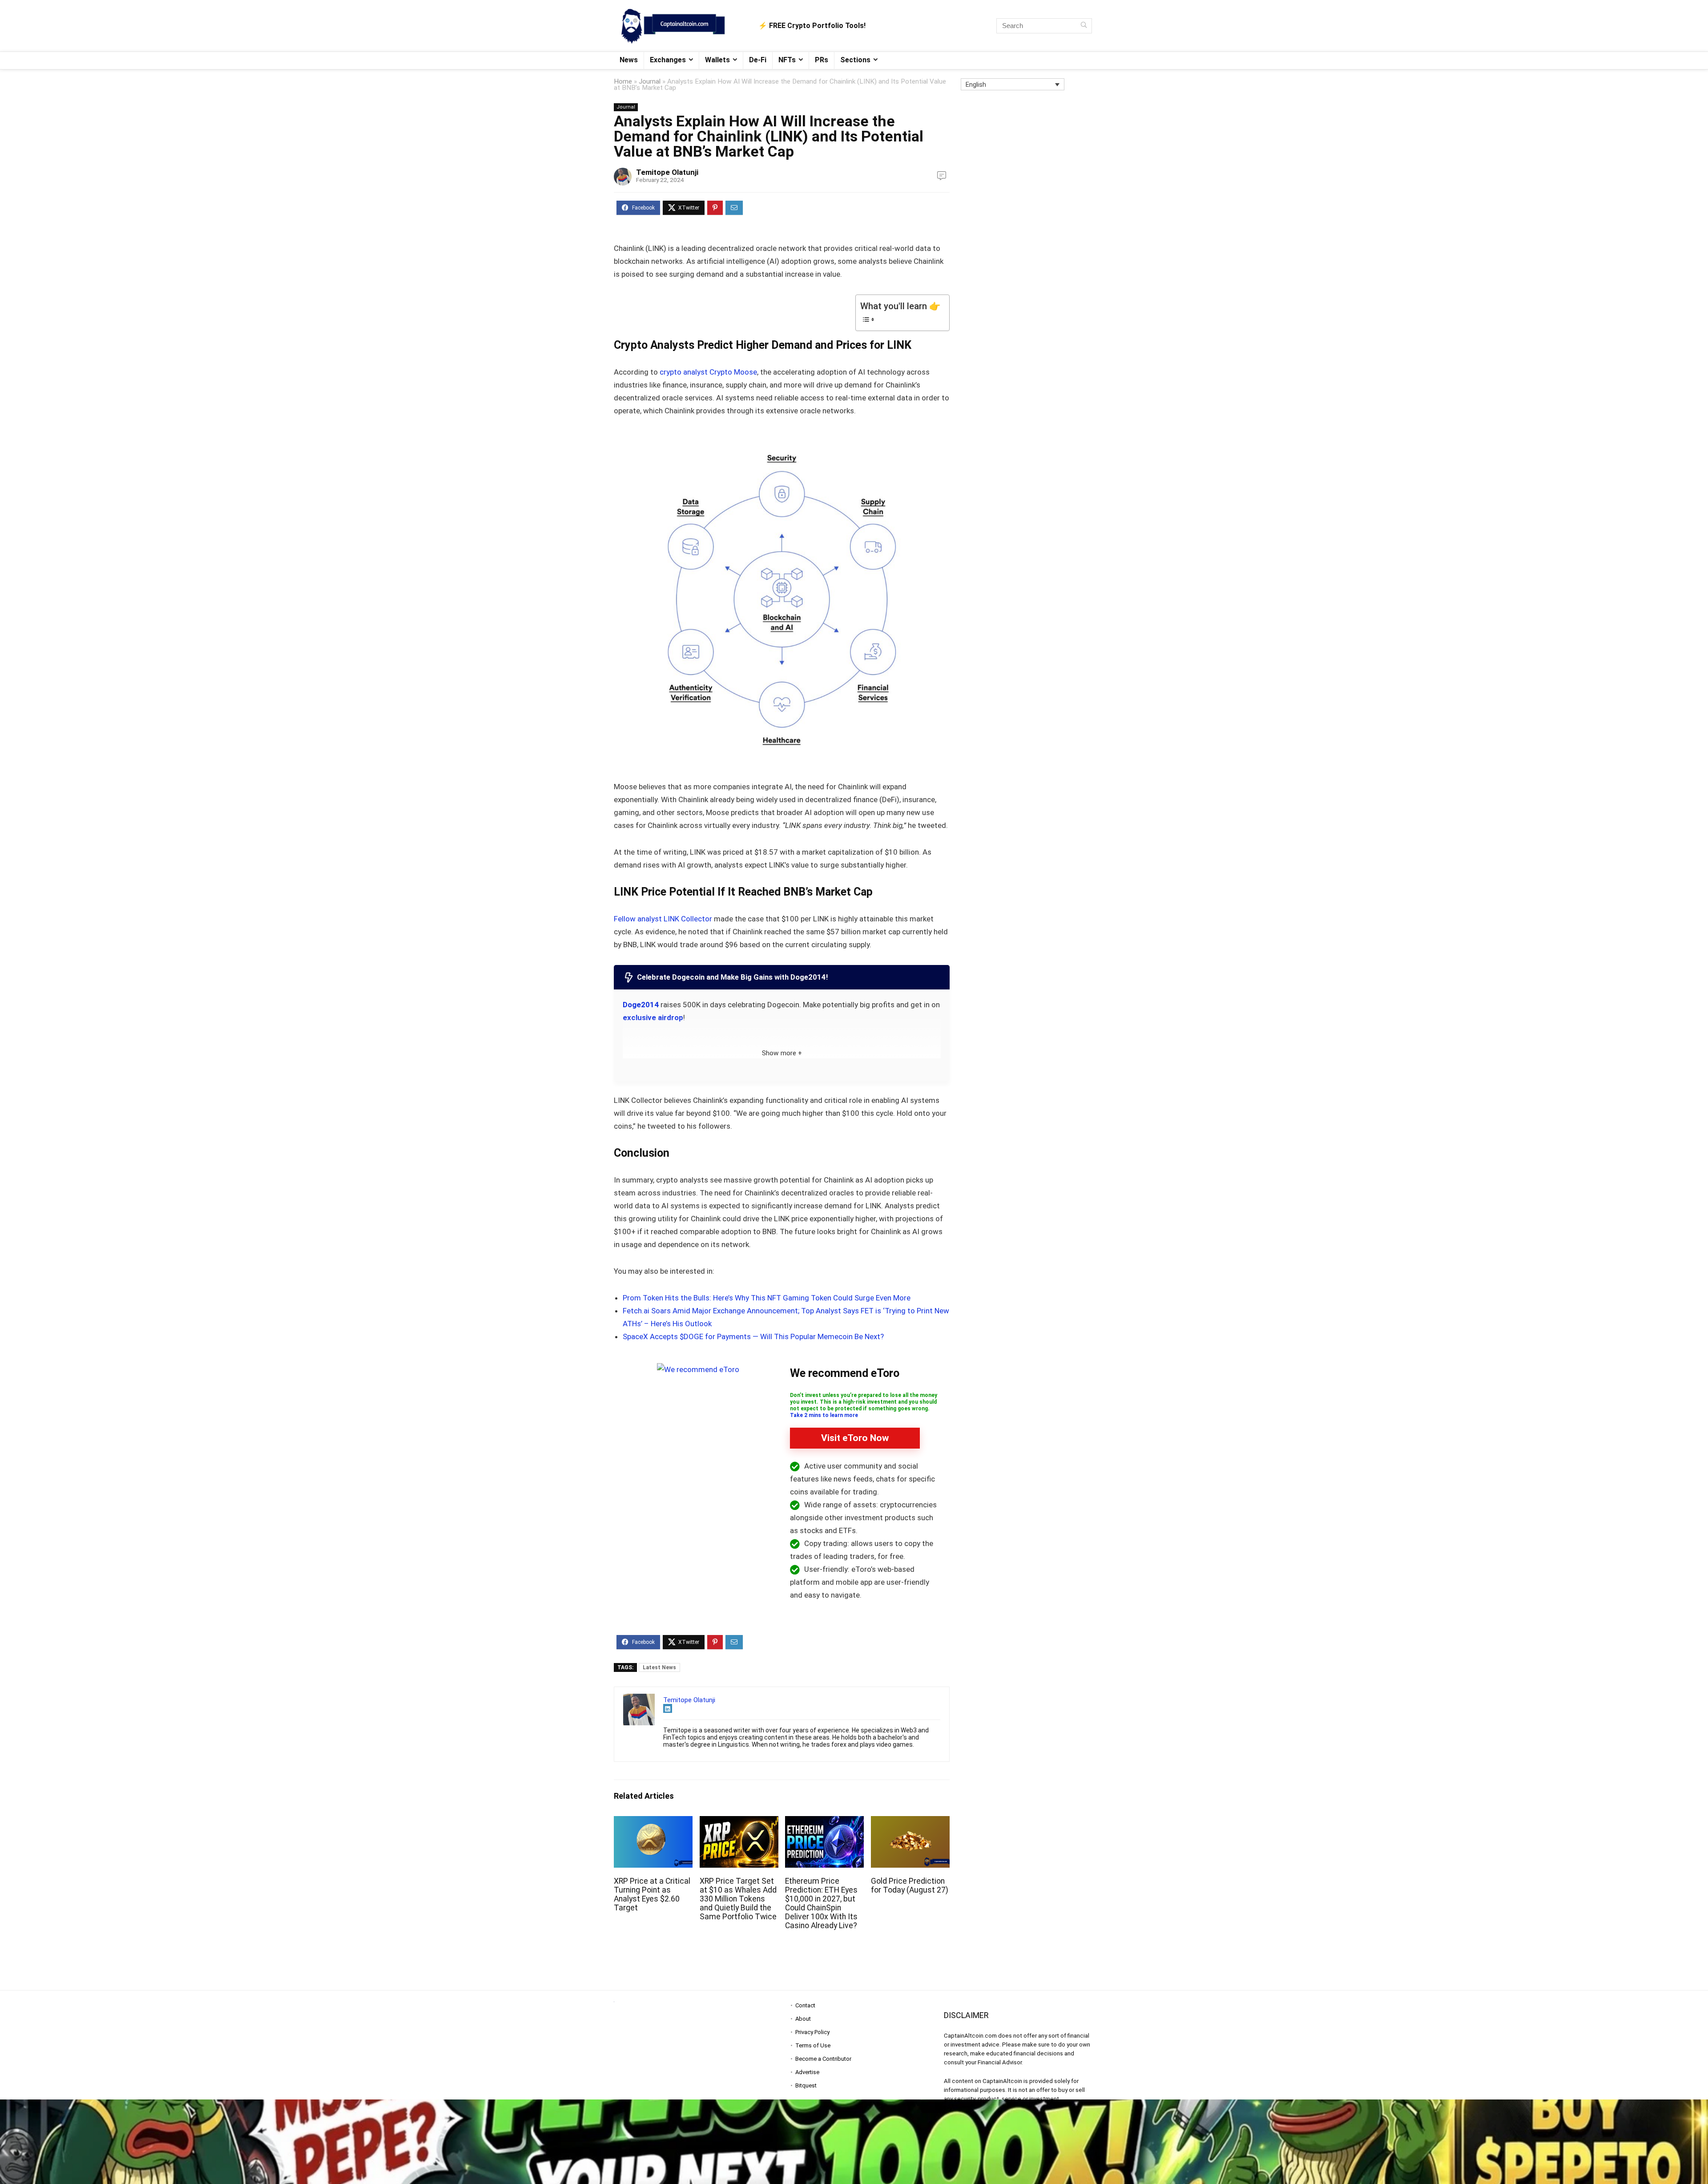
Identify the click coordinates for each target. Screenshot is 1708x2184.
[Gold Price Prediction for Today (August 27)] (910, 1822)
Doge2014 (641, 1005)
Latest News (659, 1667)
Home (623, 81)
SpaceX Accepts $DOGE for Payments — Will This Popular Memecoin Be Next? (753, 1336)
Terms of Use (813, 2045)
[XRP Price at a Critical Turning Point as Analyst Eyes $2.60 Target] (653, 1822)
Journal (650, 81)
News (629, 60)
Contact (805, 2005)
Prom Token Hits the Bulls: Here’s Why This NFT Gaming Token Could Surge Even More (767, 1298)
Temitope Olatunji (667, 172)
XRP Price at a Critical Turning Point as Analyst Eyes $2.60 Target (652, 1894)
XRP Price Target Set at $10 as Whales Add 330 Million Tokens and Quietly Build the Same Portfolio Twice (738, 1899)
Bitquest (806, 2085)
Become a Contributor (823, 2059)
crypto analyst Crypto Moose (708, 372)
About (803, 2019)
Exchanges (668, 60)
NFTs (787, 60)
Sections (855, 60)
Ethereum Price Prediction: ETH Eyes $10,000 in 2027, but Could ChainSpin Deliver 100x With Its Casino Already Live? (821, 1903)
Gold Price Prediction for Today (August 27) (910, 1885)
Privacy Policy (812, 2032)
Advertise (807, 2072)
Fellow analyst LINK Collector (663, 919)
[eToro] (698, 1369)
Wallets (717, 60)
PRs (822, 60)
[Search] (1084, 26)
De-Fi (758, 60)
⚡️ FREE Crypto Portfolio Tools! (812, 26)
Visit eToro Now (855, 1438)
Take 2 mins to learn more (824, 1415)
